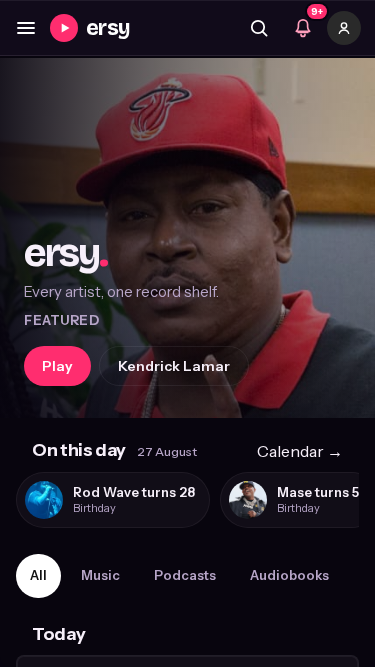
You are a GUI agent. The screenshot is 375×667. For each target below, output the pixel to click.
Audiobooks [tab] (289, 575)
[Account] (344, 28)
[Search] (259, 28)
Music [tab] (100, 575)
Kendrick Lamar (174, 366)
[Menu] (26, 28)
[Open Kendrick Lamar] (187, 238)
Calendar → (300, 451)
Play (57, 366)
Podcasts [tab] (185, 575)
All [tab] (38, 575)
